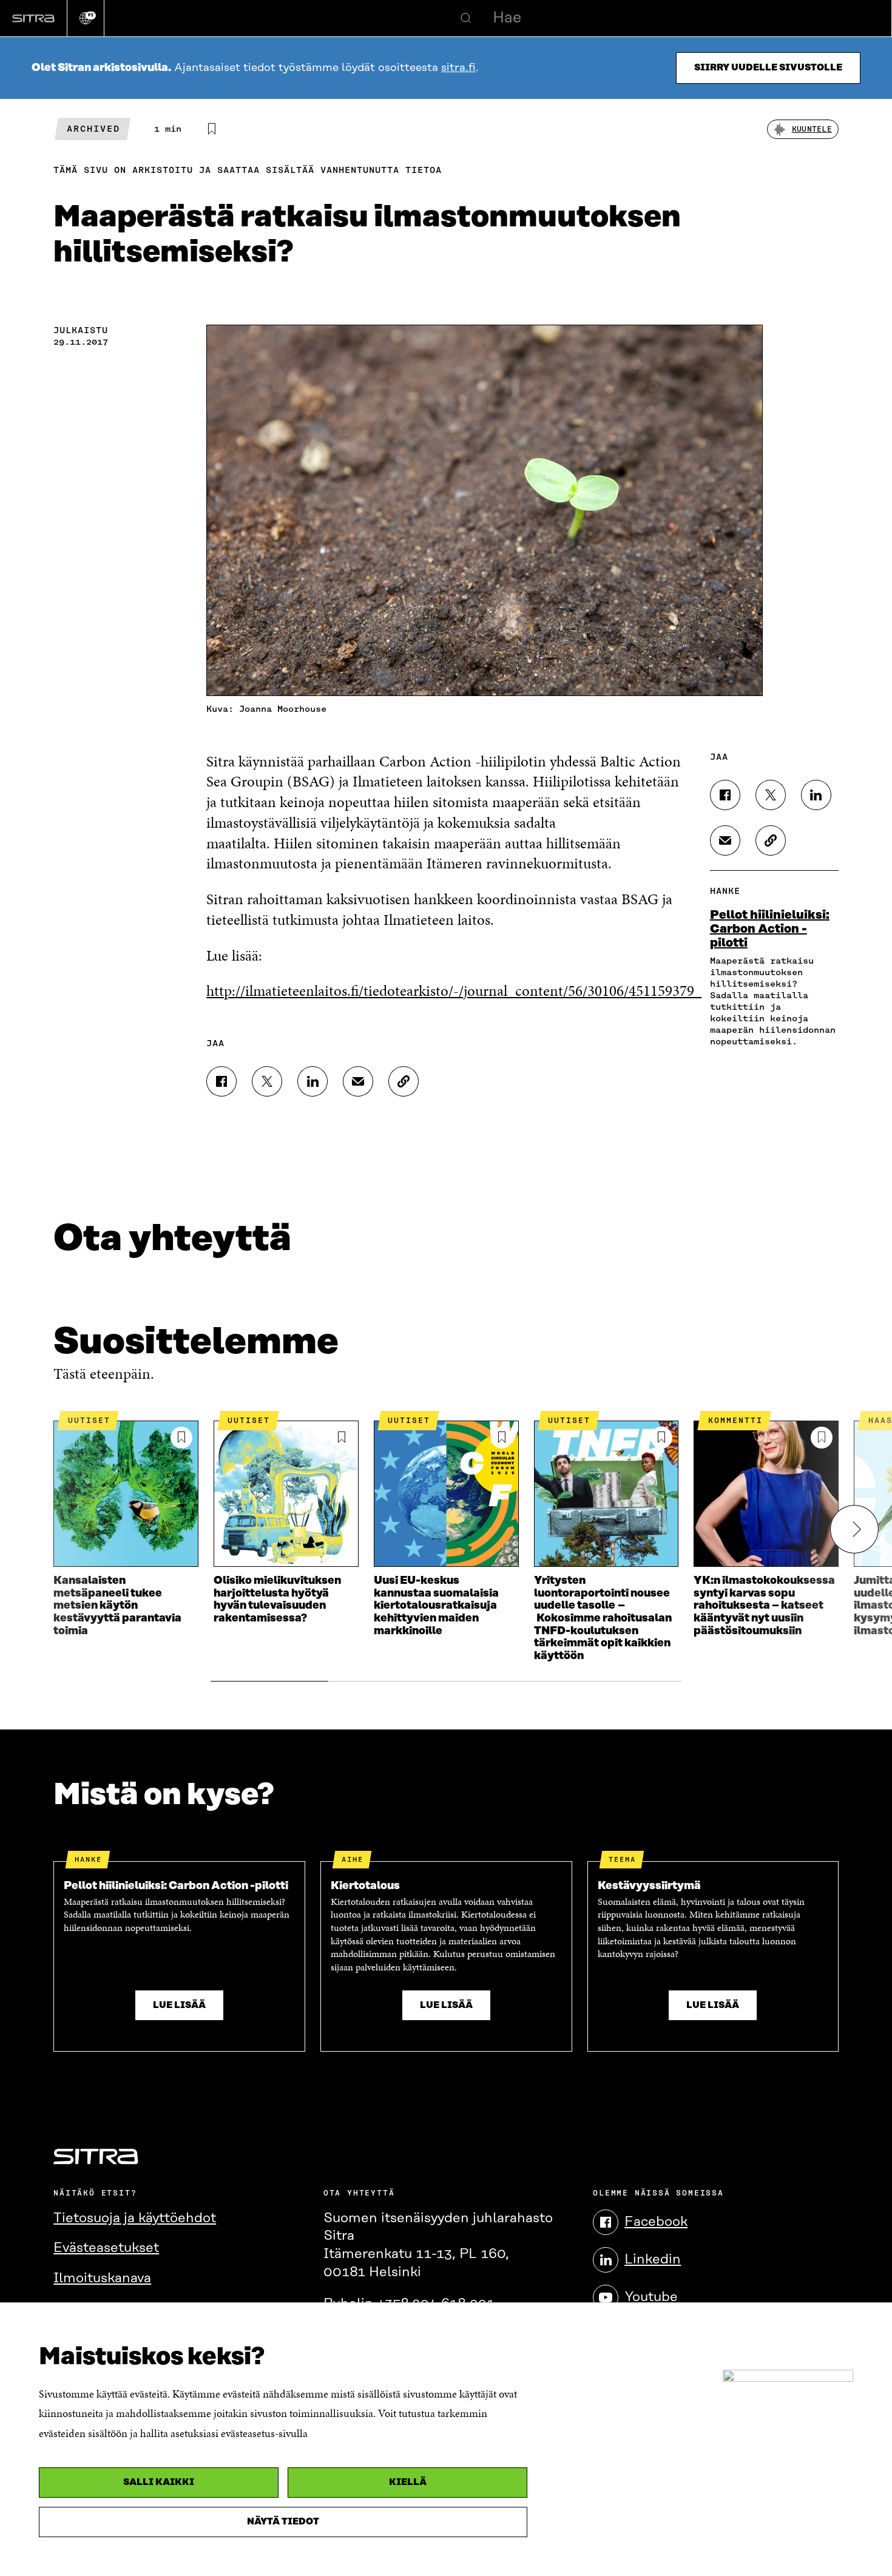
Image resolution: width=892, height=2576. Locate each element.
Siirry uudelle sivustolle (768, 68)
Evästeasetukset (106, 2248)
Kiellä (408, 2482)
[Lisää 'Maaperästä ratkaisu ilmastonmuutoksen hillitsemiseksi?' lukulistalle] (212, 129)
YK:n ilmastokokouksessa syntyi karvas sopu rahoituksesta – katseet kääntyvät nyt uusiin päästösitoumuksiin (764, 1606)
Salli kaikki (159, 2482)
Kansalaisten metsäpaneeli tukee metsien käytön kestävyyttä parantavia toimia (117, 1606)
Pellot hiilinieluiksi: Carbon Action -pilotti (770, 929)
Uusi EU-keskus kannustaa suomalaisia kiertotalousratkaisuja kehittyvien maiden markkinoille (436, 1606)
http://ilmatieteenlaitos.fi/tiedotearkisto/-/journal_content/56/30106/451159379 (454, 991)
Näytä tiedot (283, 2522)
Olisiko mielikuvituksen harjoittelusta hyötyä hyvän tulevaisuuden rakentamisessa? (277, 1600)
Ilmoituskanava (102, 2278)
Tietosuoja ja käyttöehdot (135, 2218)
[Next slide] (854, 1529)
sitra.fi (458, 68)
